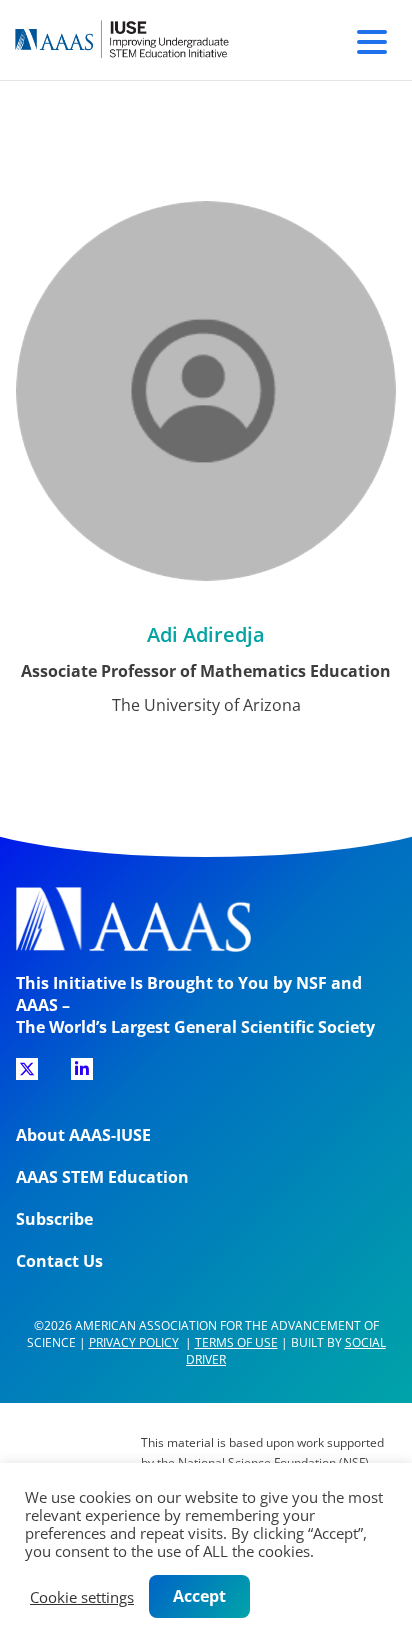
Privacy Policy (134, 1342)
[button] (372, 39)
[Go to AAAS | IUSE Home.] (140, 40)
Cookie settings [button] (82, 1597)
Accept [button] (199, 1596)
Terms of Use (236, 1342)
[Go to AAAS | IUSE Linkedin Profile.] (82, 1069)
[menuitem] (27, 1076)
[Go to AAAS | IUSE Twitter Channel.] (27, 1069)
